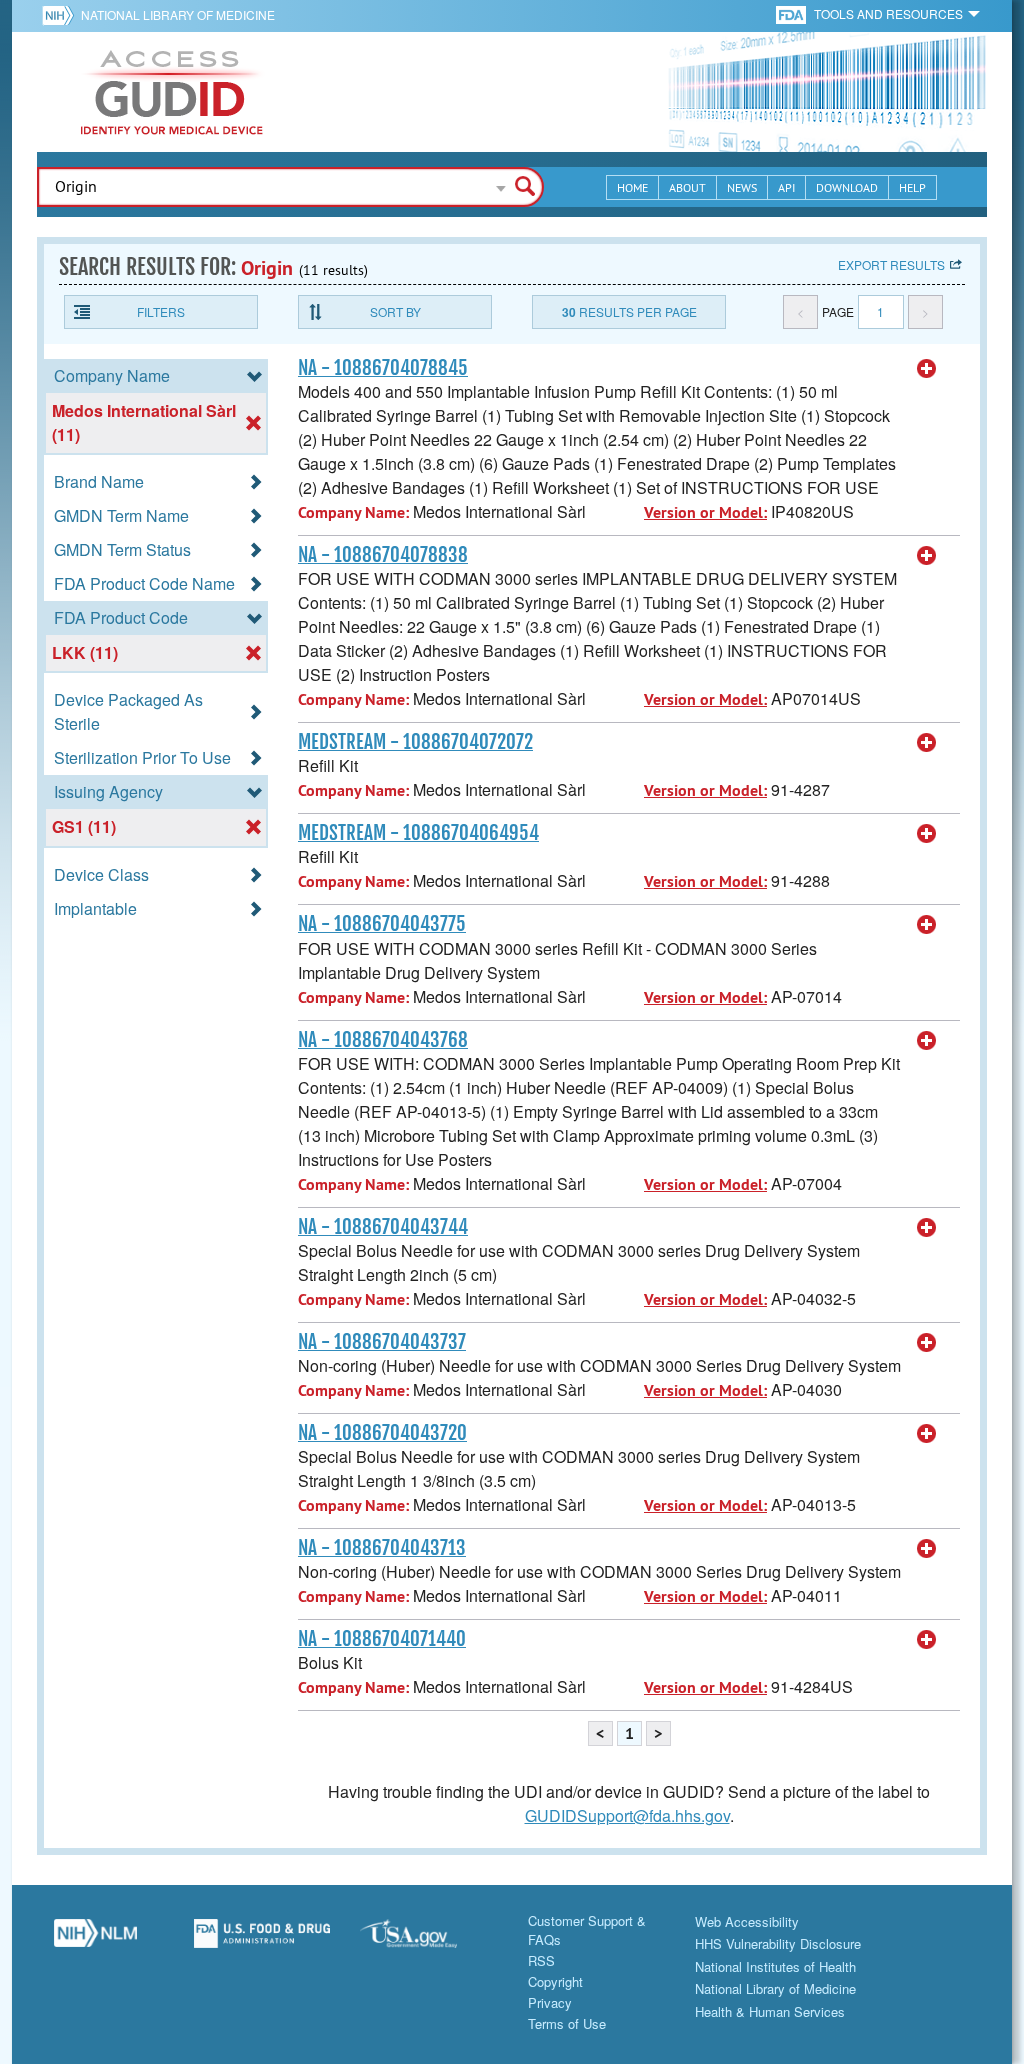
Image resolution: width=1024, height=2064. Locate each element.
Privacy (550, 2002)
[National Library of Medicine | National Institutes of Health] (95, 1941)
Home (632, 187)
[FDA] (792, 13)
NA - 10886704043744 (383, 1227)
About (687, 187)
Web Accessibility (747, 1921)
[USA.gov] (428, 1941)
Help (912, 187)
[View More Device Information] (927, 369)
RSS (541, 1960)
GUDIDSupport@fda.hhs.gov (627, 1815)
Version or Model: (705, 512)
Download (847, 187)
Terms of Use (567, 2023)
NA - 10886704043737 (382, 1342)
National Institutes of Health (775, 1966)
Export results (891, 264)
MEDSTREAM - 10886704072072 (415, 742)
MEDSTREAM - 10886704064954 (418, 833)
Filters (161, 311)
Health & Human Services (770, 2011)
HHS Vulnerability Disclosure (778, 1943)
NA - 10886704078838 (383, 555)
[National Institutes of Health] (61, 15)
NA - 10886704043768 (383, 1040)
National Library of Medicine (178, 14)
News (742, 187)
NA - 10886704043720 (382, 1433)
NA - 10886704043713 (382, 1548)
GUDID (172, 92)
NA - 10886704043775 (382, 924)
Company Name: (353, 512)
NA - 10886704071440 (382, 1639)
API (786, 187)
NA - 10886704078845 (383, 368)
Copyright (555, 1981)
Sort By (395, 311)
